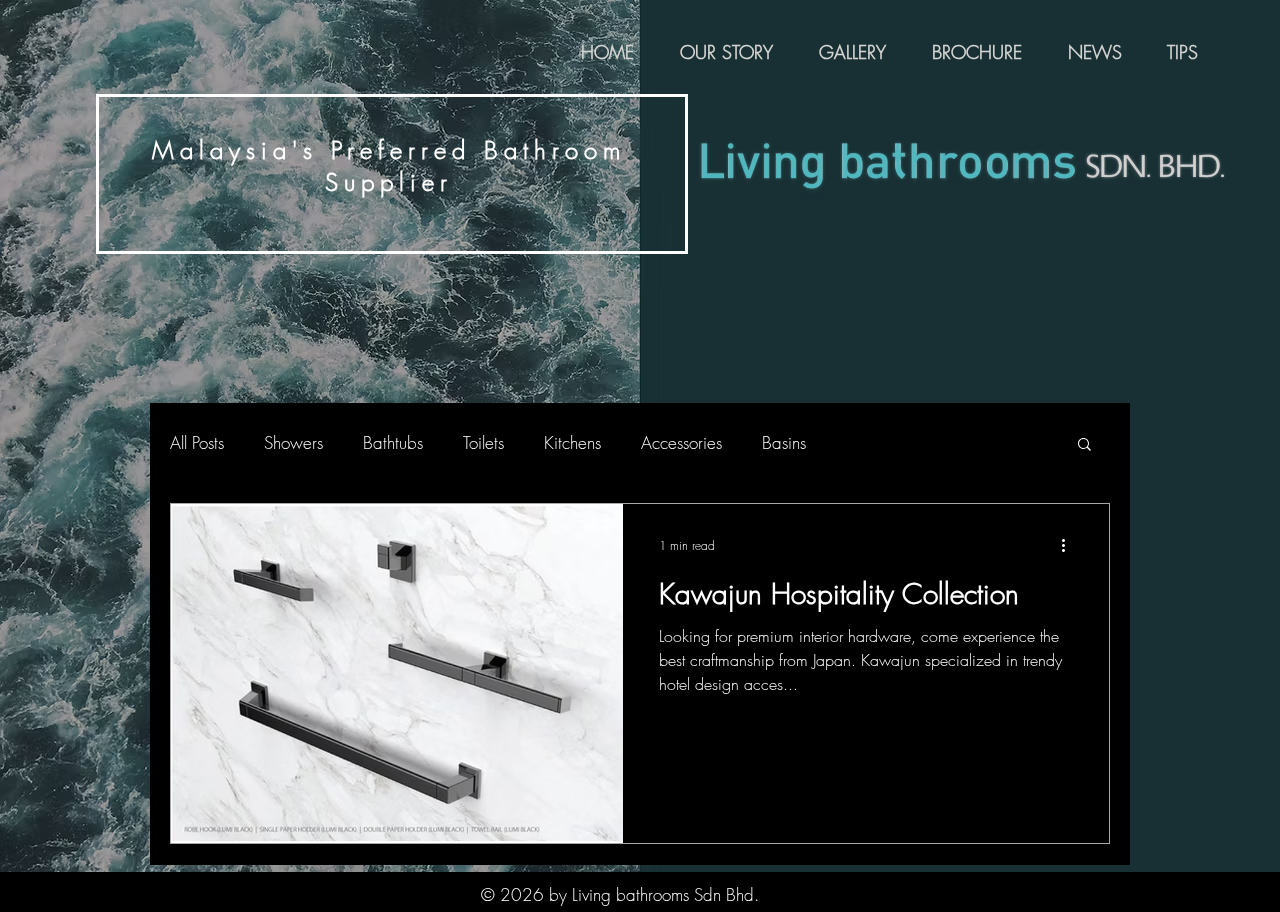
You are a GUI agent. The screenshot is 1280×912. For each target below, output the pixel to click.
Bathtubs (393, 442)
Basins (784, 442)
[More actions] (1070, 545)
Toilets (483, 442)
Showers (293, 442)
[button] (1084, 445)
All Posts (197, 442)
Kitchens (572, 442)
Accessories (681, 442)
